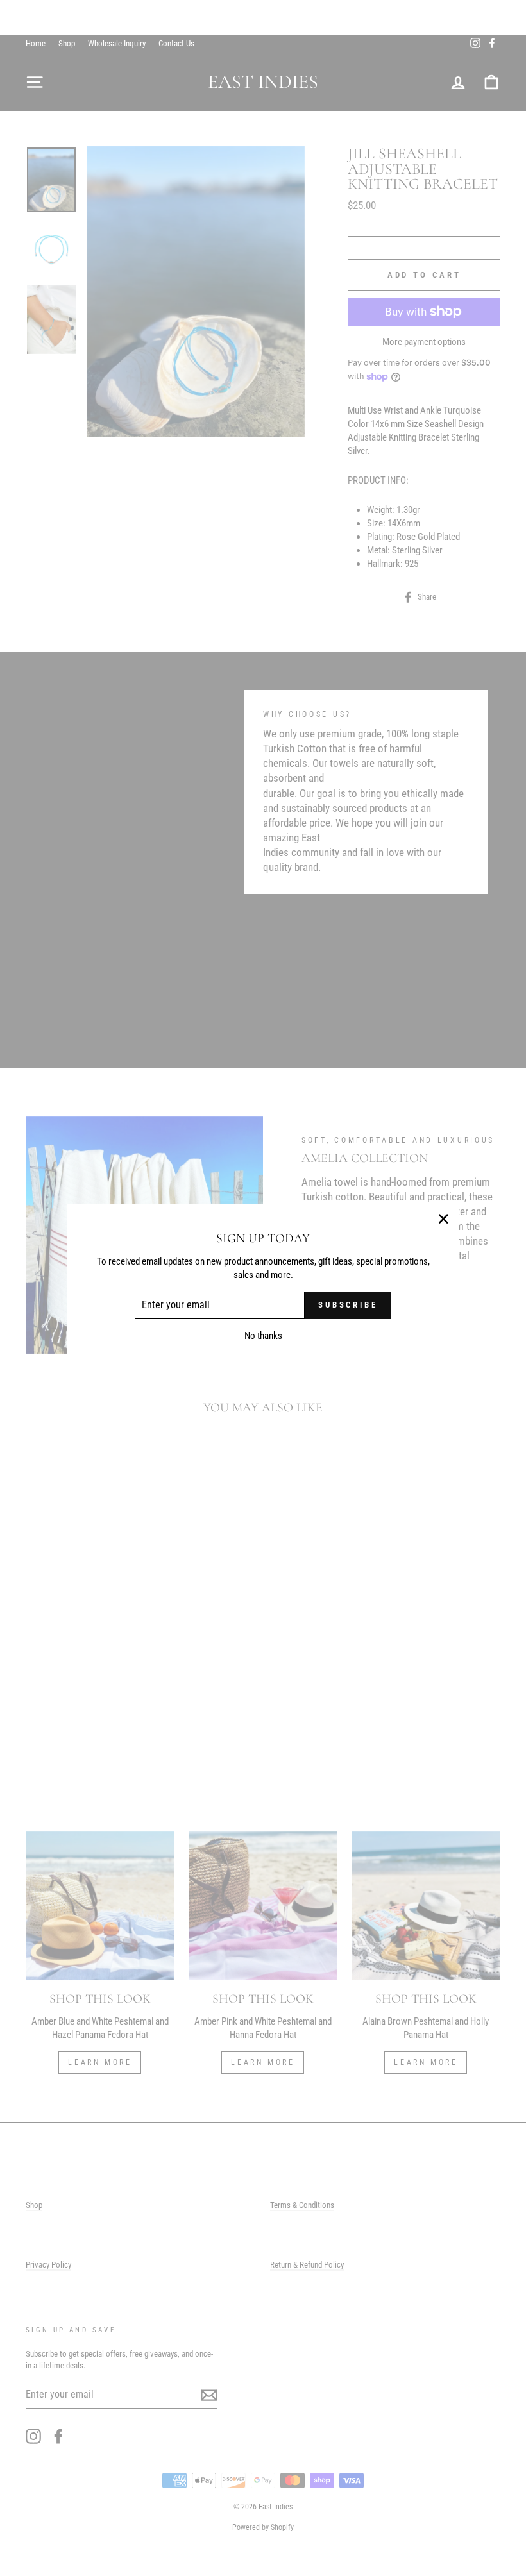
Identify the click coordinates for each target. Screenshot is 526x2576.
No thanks (263, 1336)
